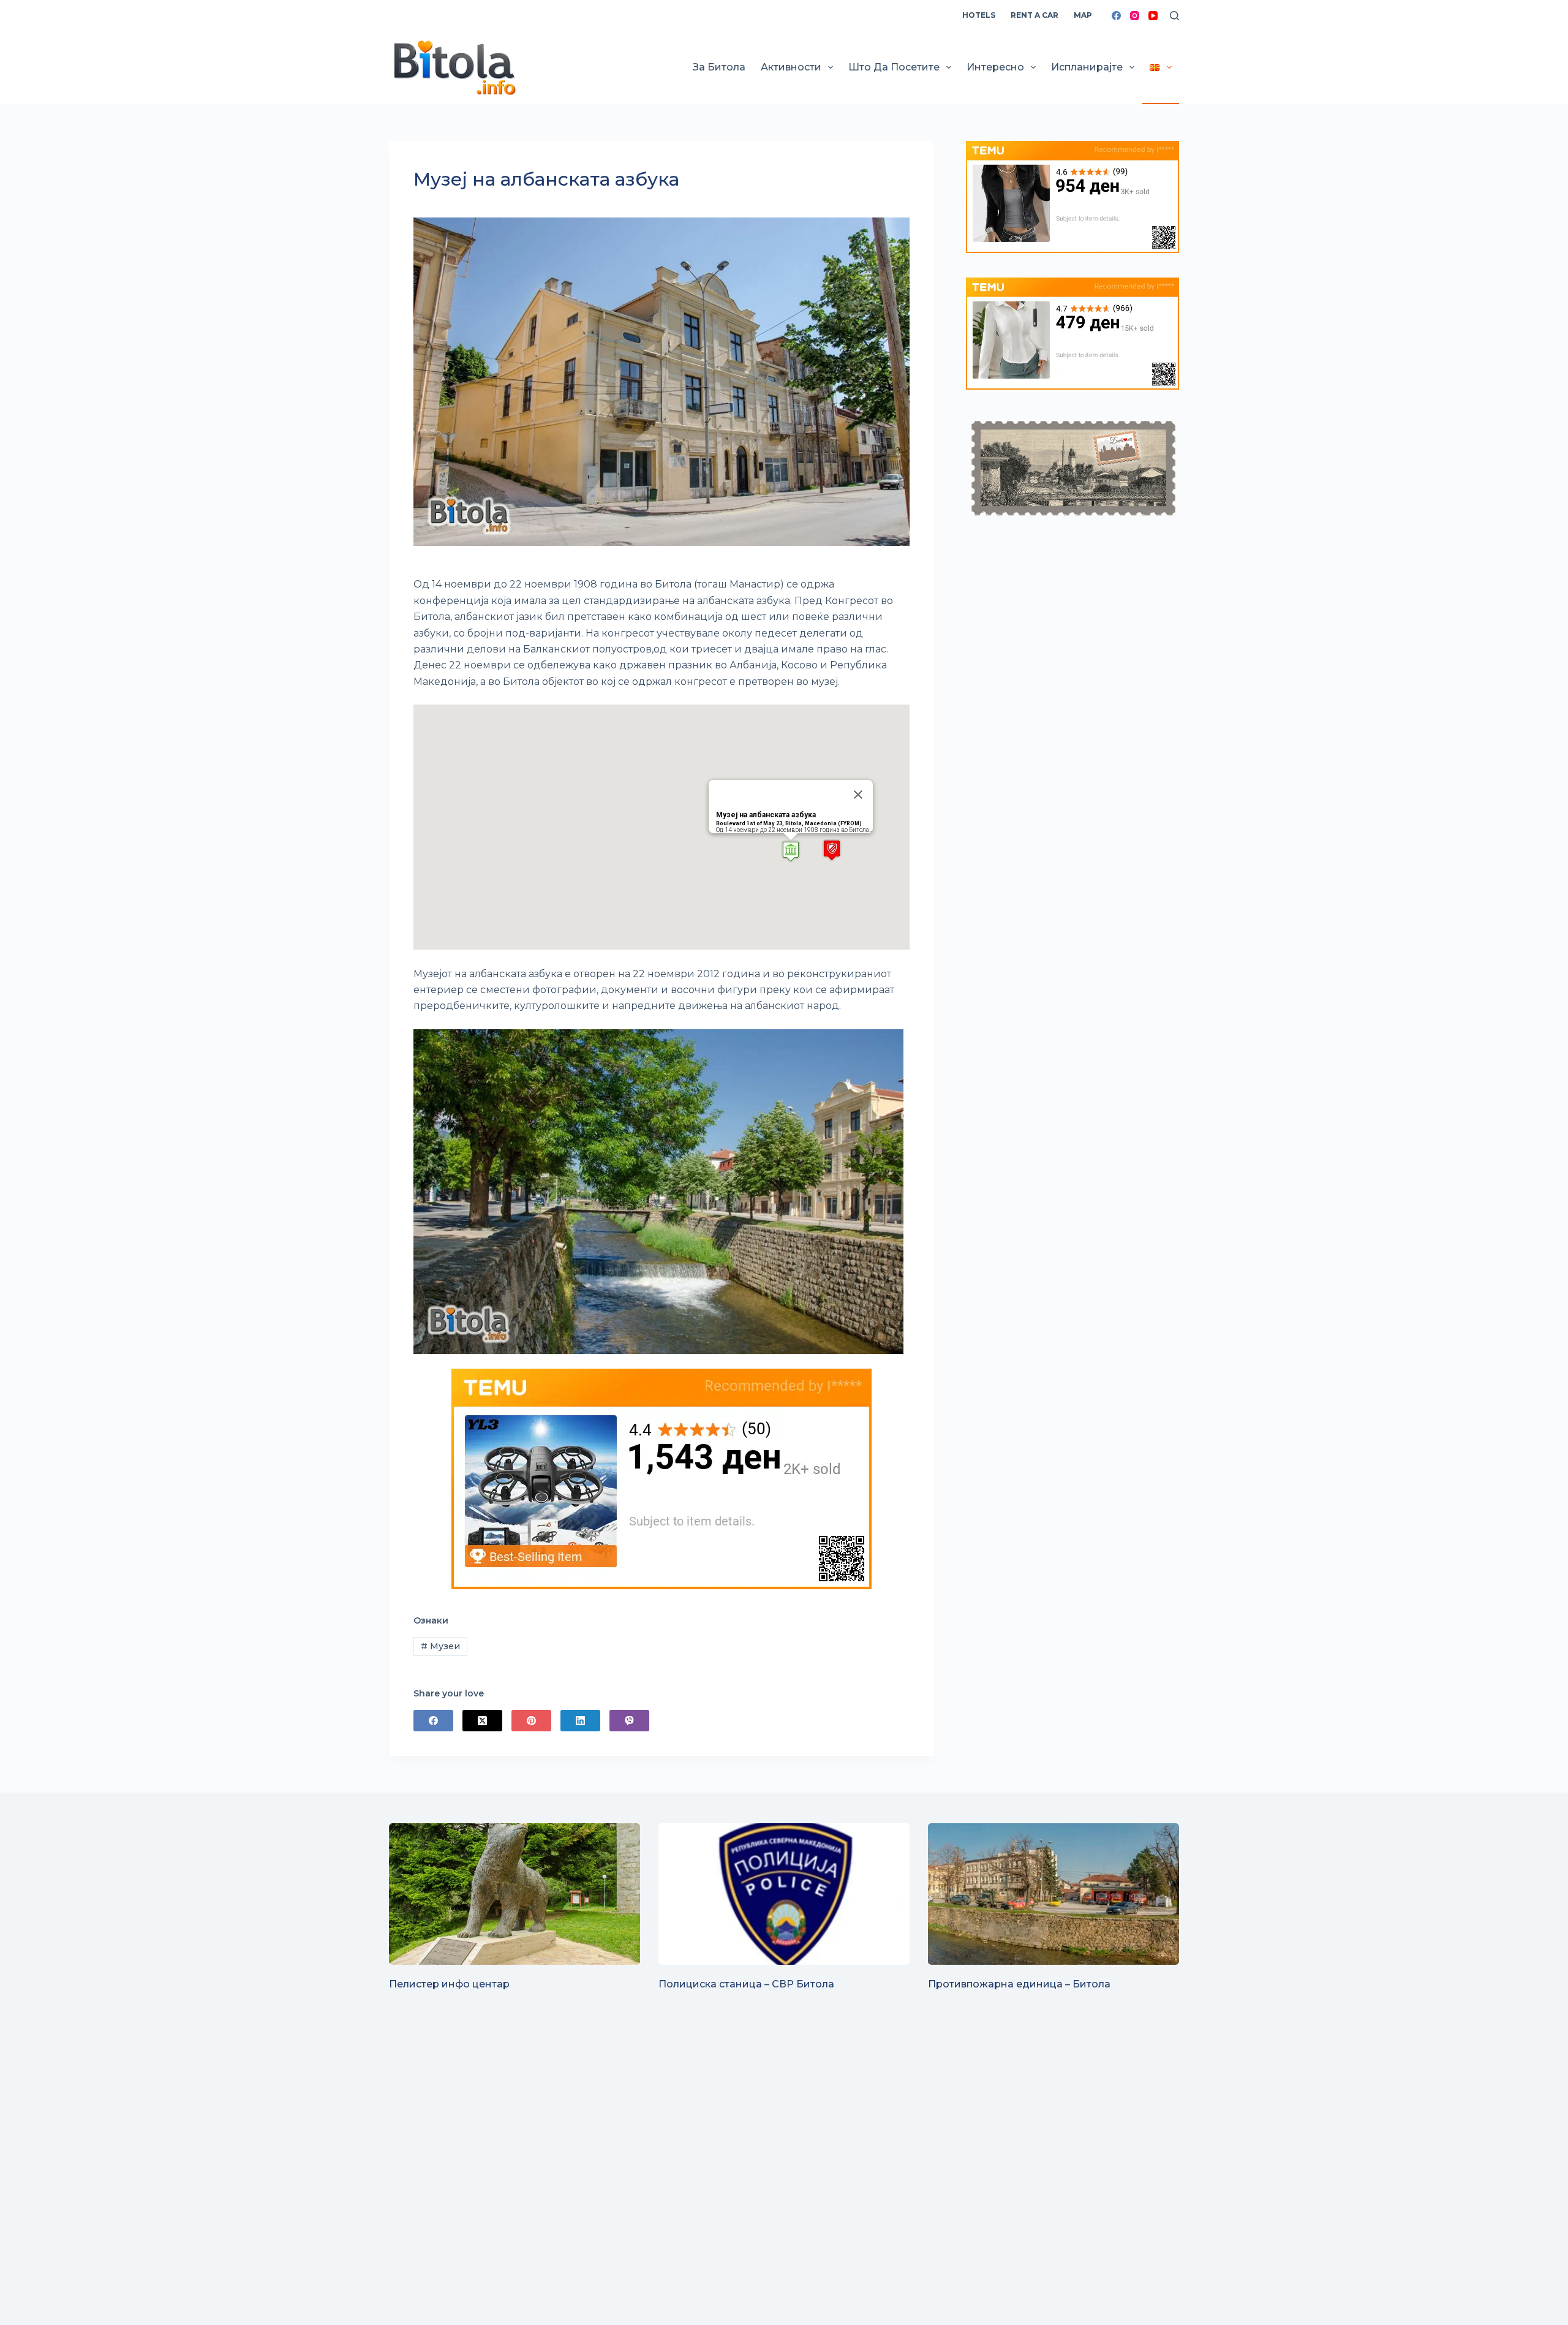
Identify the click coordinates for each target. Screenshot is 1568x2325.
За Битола (719, 67)
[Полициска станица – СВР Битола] (784, 1894)
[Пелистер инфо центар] (514, 1894)
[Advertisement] (756, 2209)
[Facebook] (1116, 16)
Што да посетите (894, 67)
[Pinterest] (531, 1721)
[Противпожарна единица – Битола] (1053, 1894)
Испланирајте (1087, 67)
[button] (791, 851)
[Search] (1174, 16)
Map (1083, 15)
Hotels (979, 15)
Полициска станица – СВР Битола (746, 1984)
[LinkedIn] (580, 1721)
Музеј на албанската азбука (766, 815)
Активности (791, 67)
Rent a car (1035, 15)
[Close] (858, 795)
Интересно (995, 67)
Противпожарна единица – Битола (1019, 1984)
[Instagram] (1135, 16)
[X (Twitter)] (482, 1721)
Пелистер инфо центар (449, 1984)
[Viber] (629, 1721)
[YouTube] (1153, 16)
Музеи (440, 1646)
